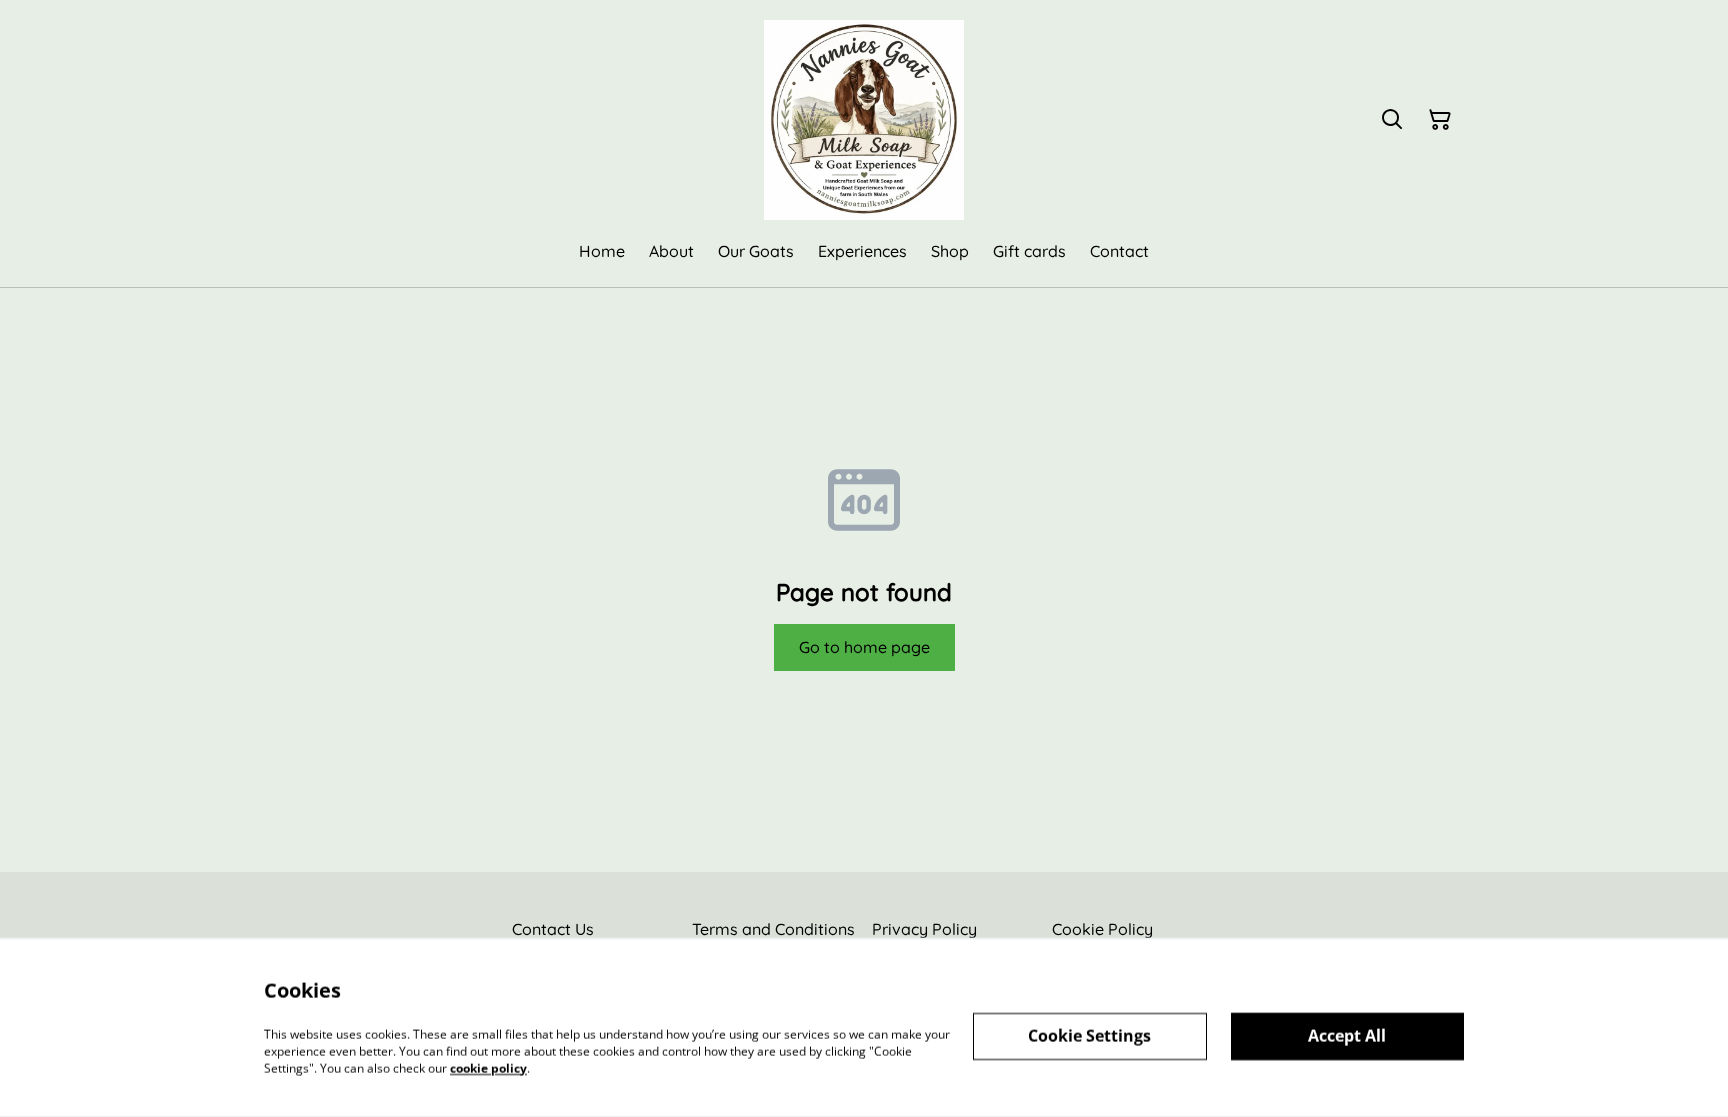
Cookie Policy (1102, 929)
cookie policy (488, 1067)
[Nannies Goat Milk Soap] (864, 120)
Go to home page (864, 647)
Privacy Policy (924, 929)
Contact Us (553, 929)
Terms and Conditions (773, 929)
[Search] (1392, 120)
